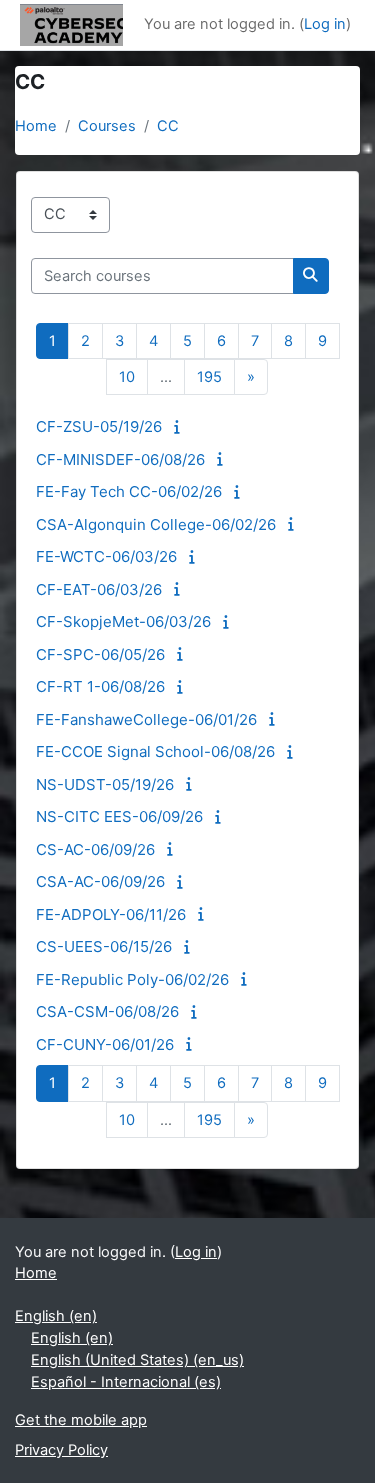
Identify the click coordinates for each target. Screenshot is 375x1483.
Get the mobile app (81, 1420)
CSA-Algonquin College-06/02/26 (156, 524)
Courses (107, 126)
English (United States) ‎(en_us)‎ (137, 1360)
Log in (325, 24)
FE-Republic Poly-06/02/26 (132, 979)
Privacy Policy (61, 1450)
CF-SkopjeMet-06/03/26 (123, 621)
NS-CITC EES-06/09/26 (119, 816)
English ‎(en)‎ (56, 1316)
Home (36, 126)
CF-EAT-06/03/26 (99, 589)
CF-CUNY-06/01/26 (105, 1044)
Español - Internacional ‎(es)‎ (126, 1382)
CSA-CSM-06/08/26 (107, 1011)
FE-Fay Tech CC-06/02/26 (129, 491)
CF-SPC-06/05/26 (100, 654)
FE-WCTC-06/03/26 (106, 556)
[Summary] (180, 427)
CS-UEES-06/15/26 (104, 946)
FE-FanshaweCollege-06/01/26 (146, 719)
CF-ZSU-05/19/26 (99, 426)
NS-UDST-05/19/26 (105, 784)
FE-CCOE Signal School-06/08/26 (155, 751)
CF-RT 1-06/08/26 (100, 686)
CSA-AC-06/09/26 (100, 881)
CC (168, 126)
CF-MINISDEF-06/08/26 (120, 459)
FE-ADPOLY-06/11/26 (111, 914)
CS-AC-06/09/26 (95, 849)
